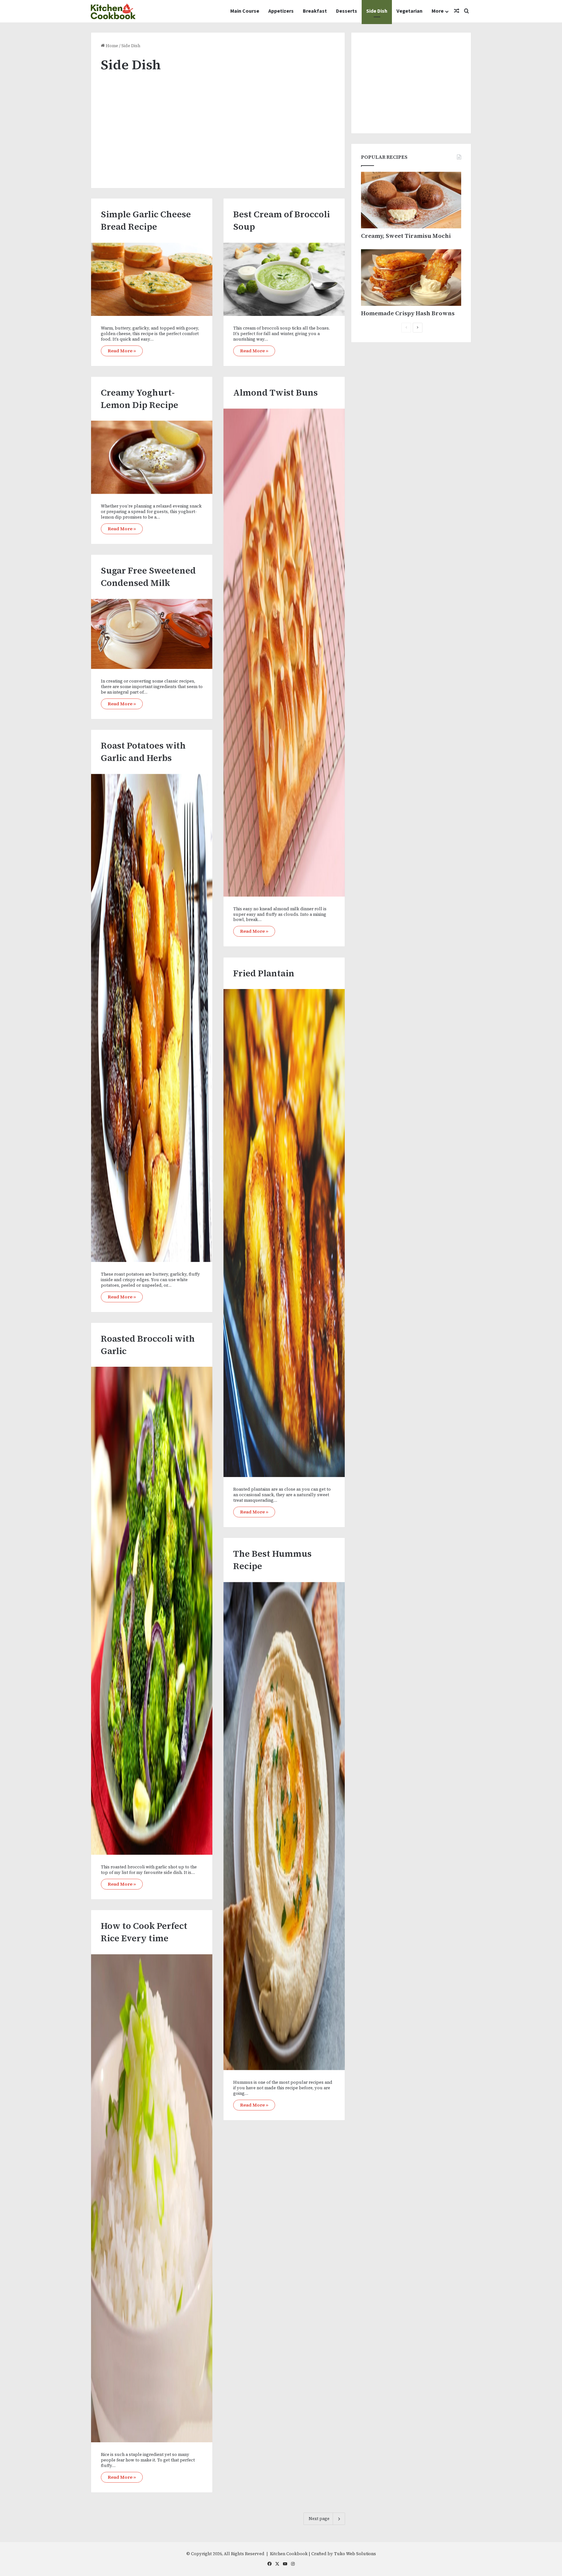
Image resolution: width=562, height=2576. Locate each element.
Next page (319, 2519)
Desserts (347, 11)
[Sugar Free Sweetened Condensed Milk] (152, 634)
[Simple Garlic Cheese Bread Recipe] (152, 279)
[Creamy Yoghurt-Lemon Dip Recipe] (152, 457)
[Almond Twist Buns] (284, 653)
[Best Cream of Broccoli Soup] (284, 279)
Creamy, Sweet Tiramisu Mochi (406, 236)
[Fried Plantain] (284, 1233)
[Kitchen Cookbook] (113, 11)
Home (111, 46)
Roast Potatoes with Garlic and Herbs (143, 752)
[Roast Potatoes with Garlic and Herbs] (152, 1018)
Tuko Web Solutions (355, 2554)
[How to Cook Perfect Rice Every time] (152, 2198)
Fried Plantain (264, 973)
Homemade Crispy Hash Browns (408, 313)
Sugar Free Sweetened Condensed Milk (148, 577)
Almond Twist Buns (275, 393)
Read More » (122, 351)
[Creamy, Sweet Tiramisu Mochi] (411, 200)
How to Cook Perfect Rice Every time (144, 1932)
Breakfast (315, 11)
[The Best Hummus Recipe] (284, 1826)
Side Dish (377, 11)
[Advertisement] (218, 126)
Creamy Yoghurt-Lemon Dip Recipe (140, 399)
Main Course (245, 11)
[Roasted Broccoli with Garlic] (152, 1611)
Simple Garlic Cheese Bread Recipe (146, 220)
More (438, 11)
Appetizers (281, 11)
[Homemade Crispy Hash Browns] (411, 278)
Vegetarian (409, 11)
